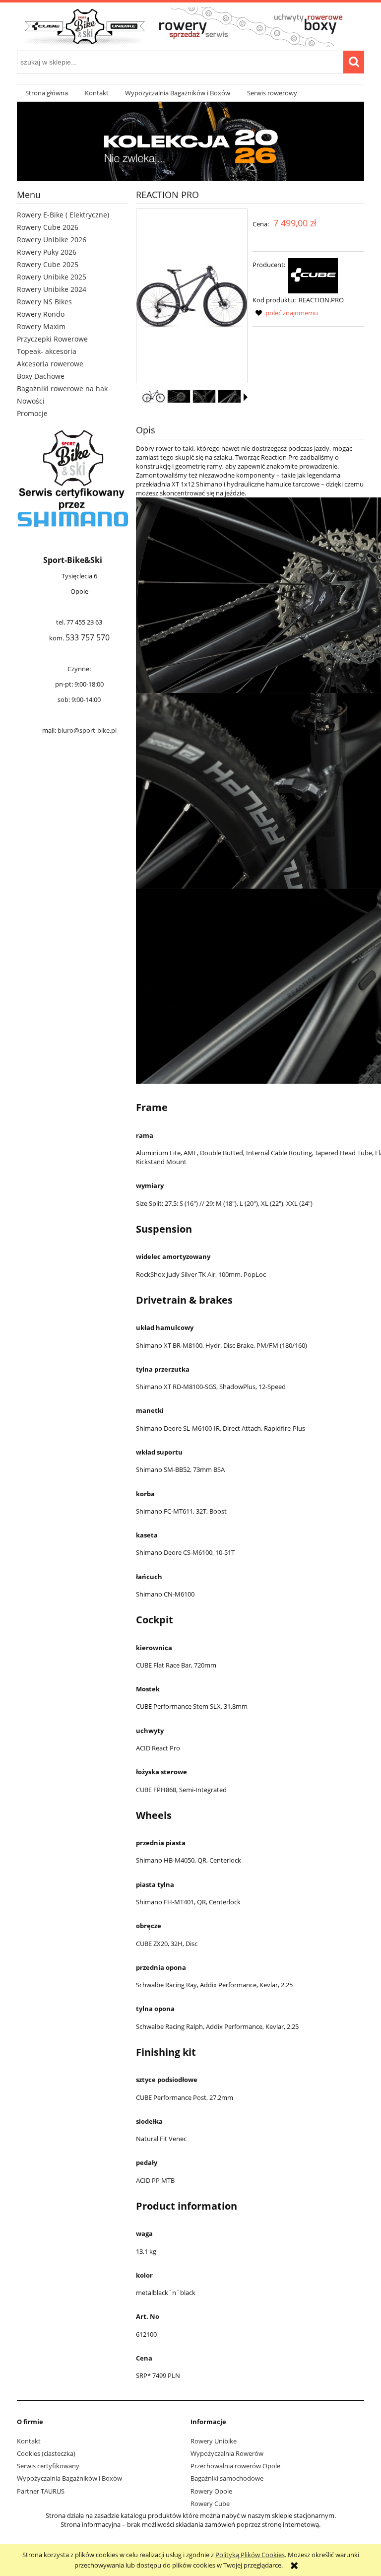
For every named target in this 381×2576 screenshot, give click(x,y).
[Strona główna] (190, 26)
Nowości (31, 401)
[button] (246, 397)
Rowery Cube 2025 (48, 264)
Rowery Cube (210, 2504)
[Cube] (313, 275)
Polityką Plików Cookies (250, 2555)
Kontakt (29, 2441)
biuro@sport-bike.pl (87, 730)
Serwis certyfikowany (48, 2466)
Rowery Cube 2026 (48, 227)
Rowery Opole (211, 2491)
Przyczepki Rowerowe (52, 339)
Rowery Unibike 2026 (52, 240)
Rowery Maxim (41, 326)
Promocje (32, 413)
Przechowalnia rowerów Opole (235, 2466)
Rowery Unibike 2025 (52, 277)
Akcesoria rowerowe (50, 364)
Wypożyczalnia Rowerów (227, 2453)
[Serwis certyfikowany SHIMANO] (73, 479)
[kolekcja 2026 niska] (190, 141)
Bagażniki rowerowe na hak (62, 388)
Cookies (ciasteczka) (46, 2453)
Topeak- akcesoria (47, 351)
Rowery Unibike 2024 (52, 289)
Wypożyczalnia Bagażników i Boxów (69, 2478)
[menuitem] (47, 93)
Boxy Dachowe (41, 376)
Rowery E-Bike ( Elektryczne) (63, 215)
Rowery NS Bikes (44, 302)
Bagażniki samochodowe (227, 2478)
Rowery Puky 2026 (47, 252)
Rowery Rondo (41, 314)
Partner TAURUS (41, 2491)
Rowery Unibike (214, 2441)
